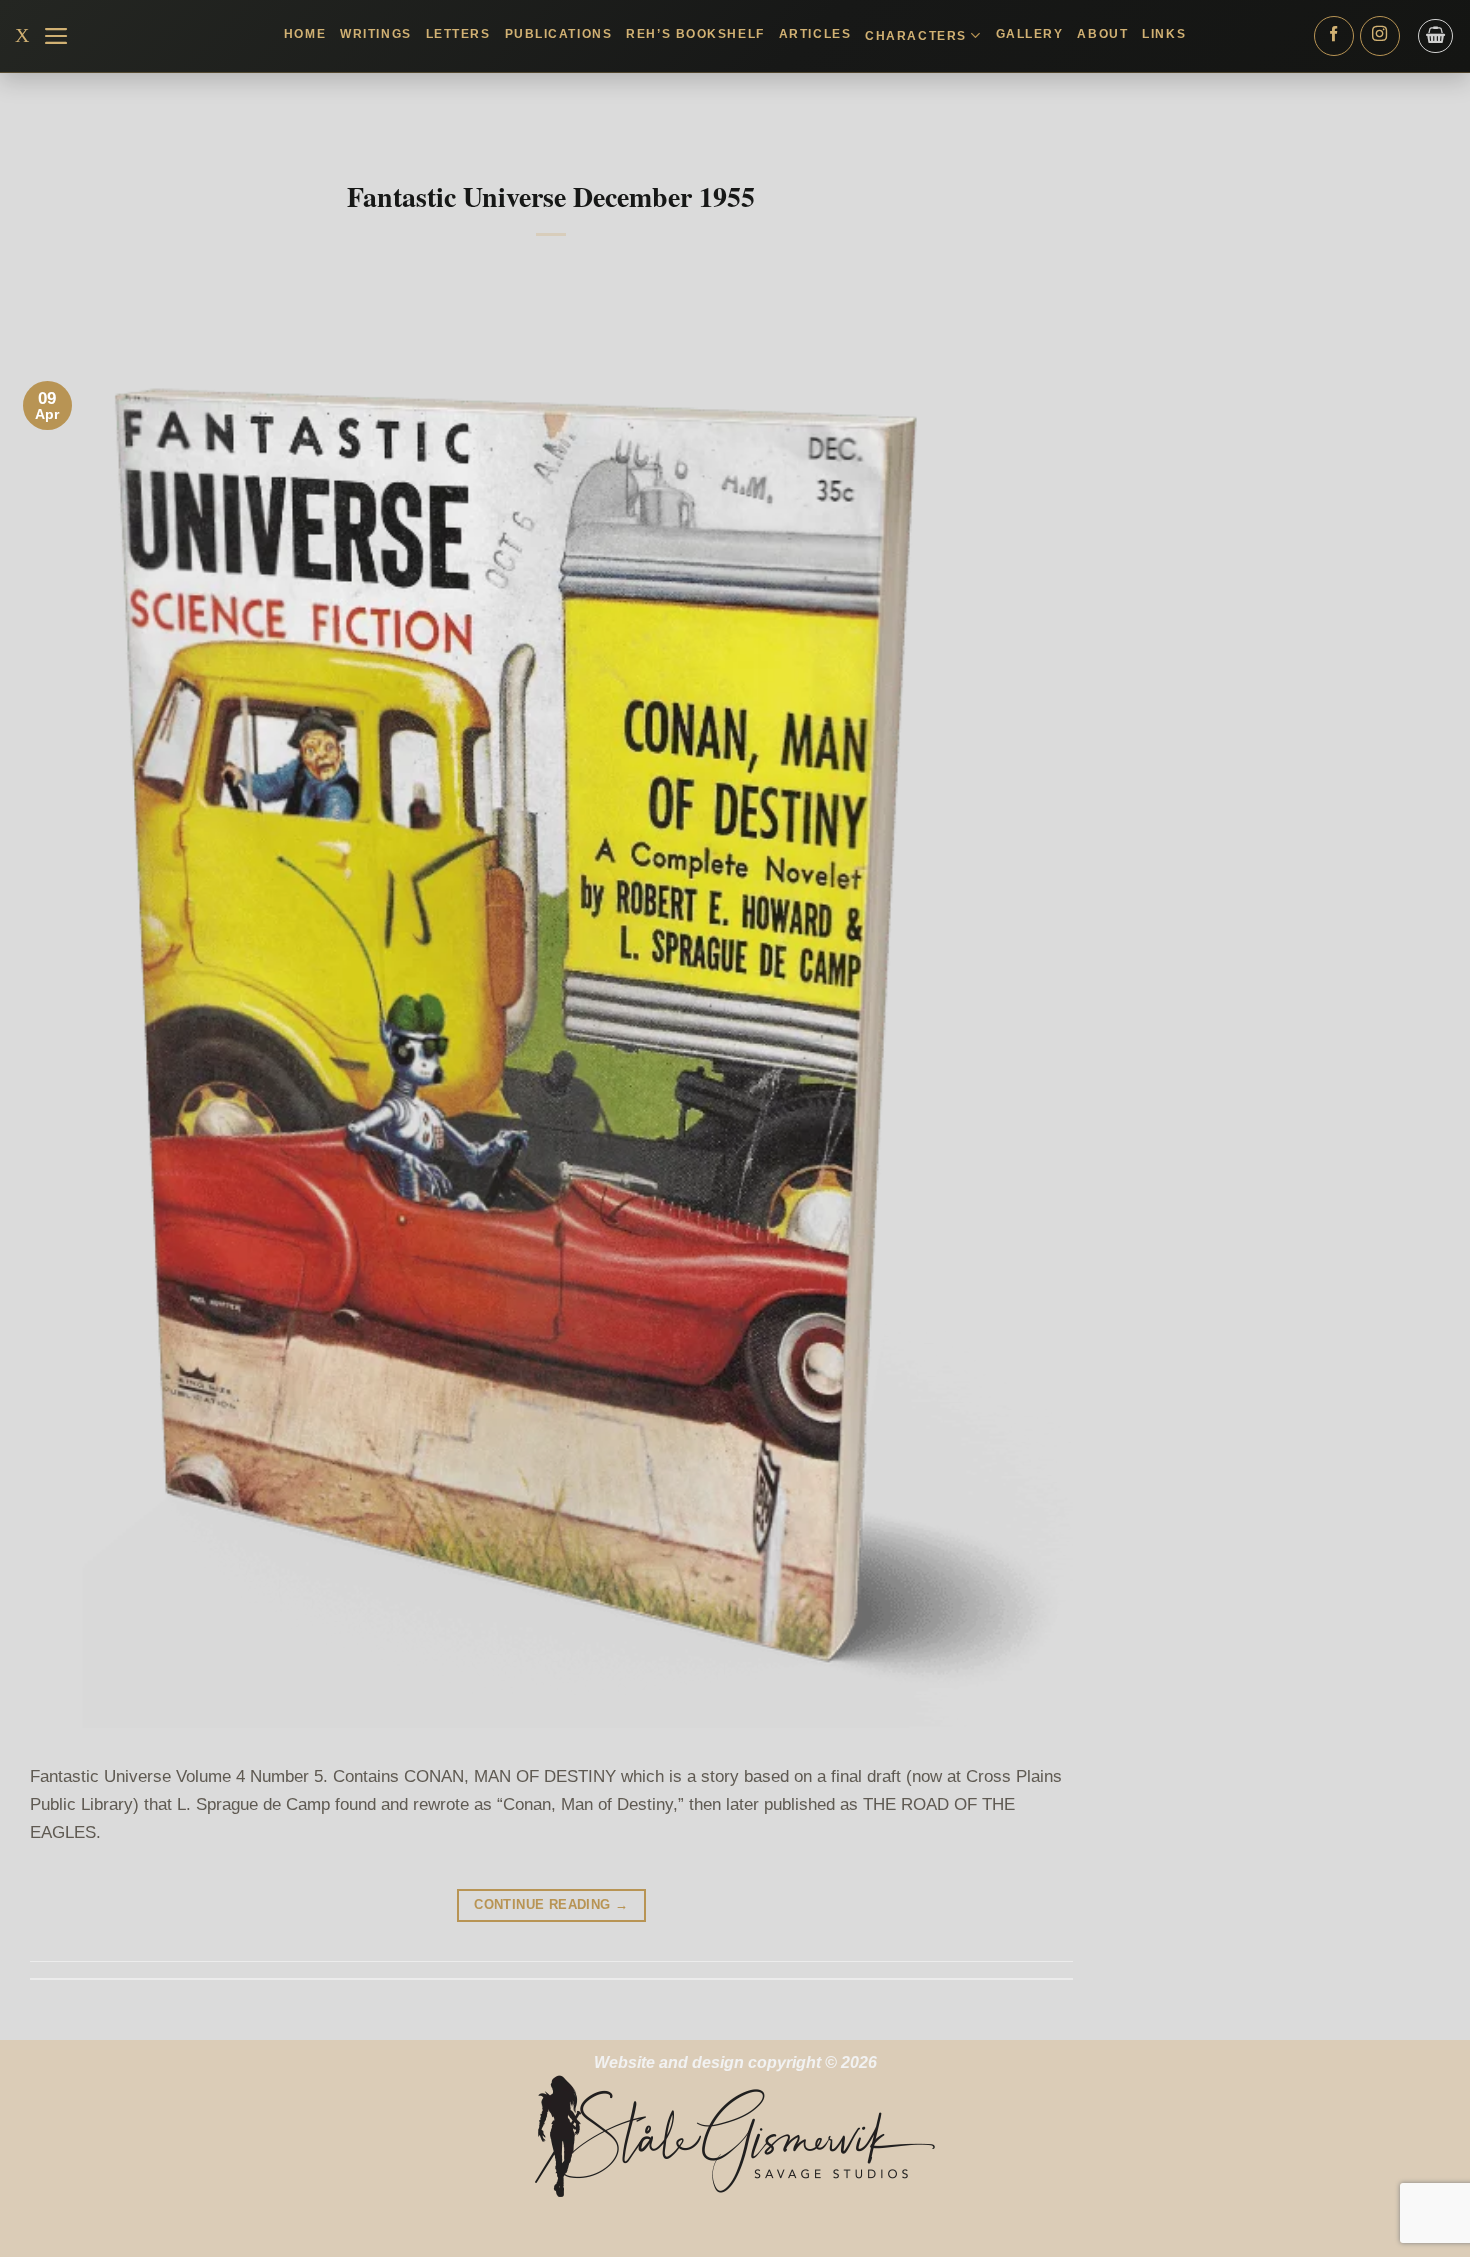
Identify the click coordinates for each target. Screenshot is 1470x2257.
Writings (375, 34)
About (1102, 34)
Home (305, 34)
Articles (815, 34)
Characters (916, 36)
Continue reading (551, 1904)
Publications (559, 34)
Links (1164, 34)
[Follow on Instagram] (1380, 36)
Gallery (1030, 34)
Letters (458, 34)
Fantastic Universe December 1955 (551, 196)
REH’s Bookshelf (695, 34)
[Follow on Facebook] (1334, 36)
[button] (56, 36)
